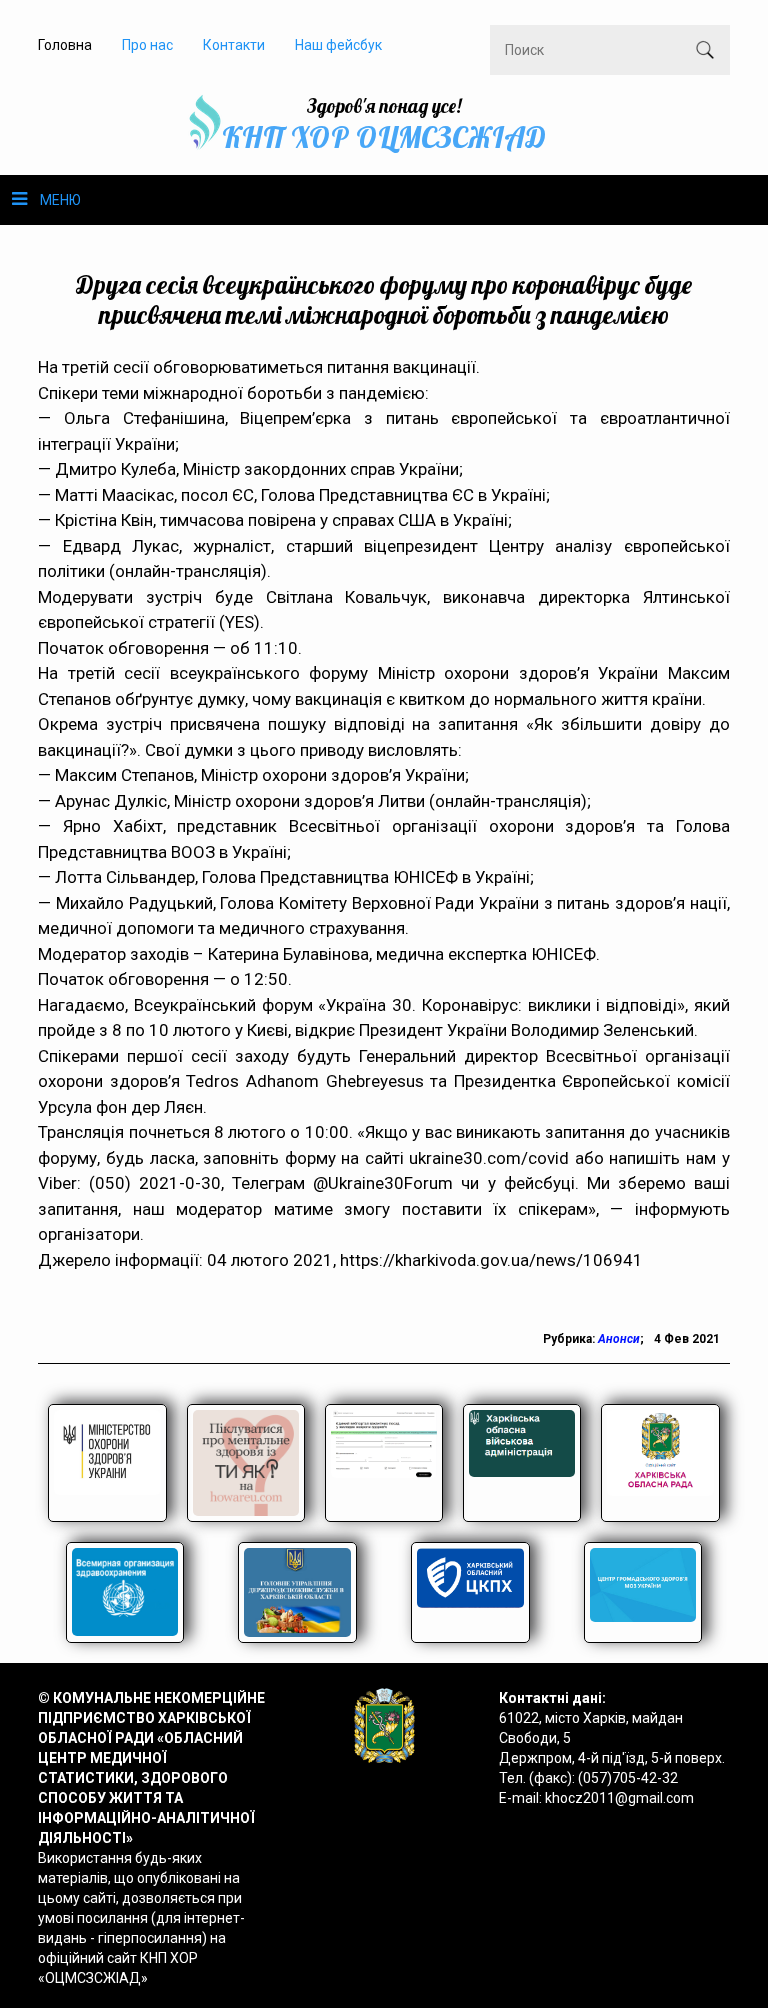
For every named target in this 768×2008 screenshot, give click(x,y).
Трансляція (81, 1132)
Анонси (619, 1339)
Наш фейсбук (338, 45)
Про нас (147, 45)
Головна (65, 45)
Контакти (234, 45)
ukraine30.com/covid (489, 1158)
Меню (60, 200)
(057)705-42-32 (628, 1778)
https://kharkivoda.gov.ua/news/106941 (491, 1260)
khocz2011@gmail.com (619, 1798)
